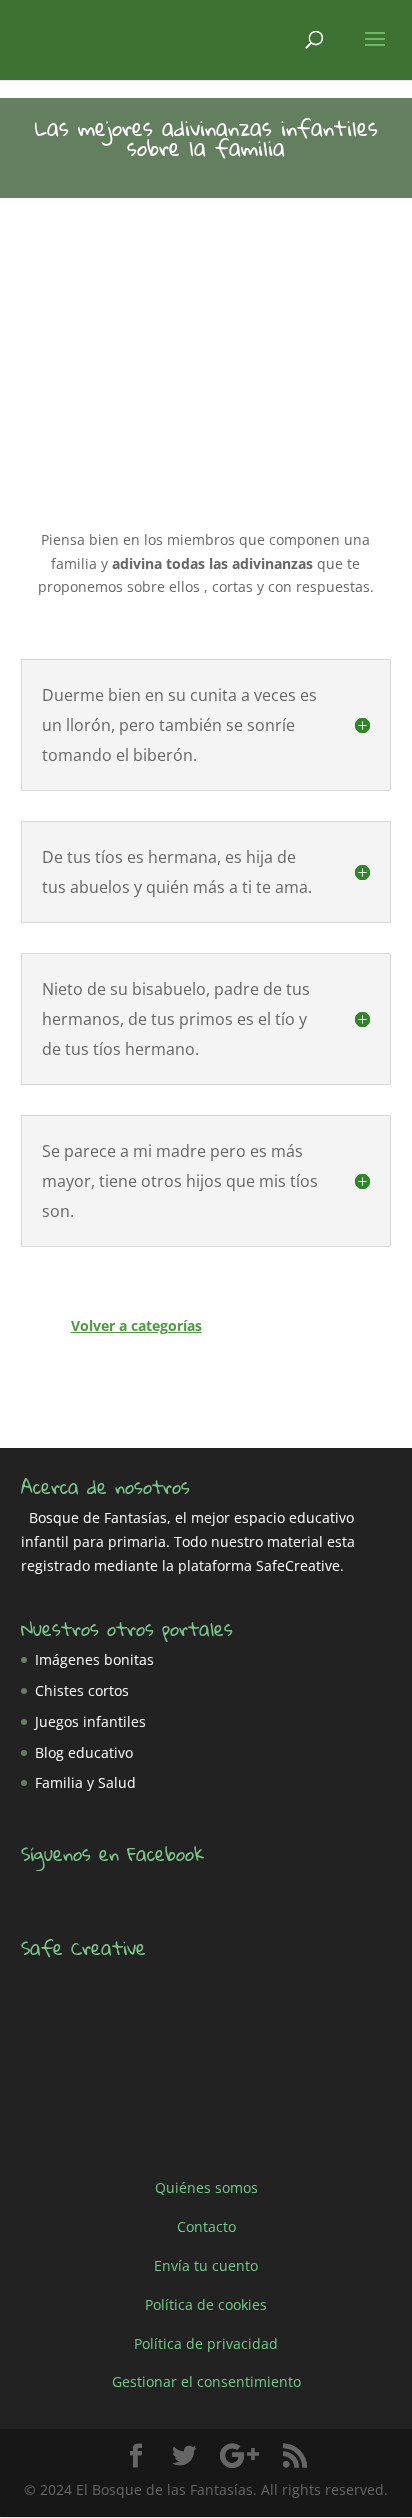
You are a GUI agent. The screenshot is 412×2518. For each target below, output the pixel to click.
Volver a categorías (136, 1325)
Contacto (206, 2226)
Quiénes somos (206, 2187)
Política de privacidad (206, 2342)
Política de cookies (206, 2304)
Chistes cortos (82, 1690)
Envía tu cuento (206, 2265)
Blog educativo (84, 1752)
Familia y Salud (85, 1782)
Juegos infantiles (90, 1721)
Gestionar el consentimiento (206, 2381)
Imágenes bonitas (94, 1659)
